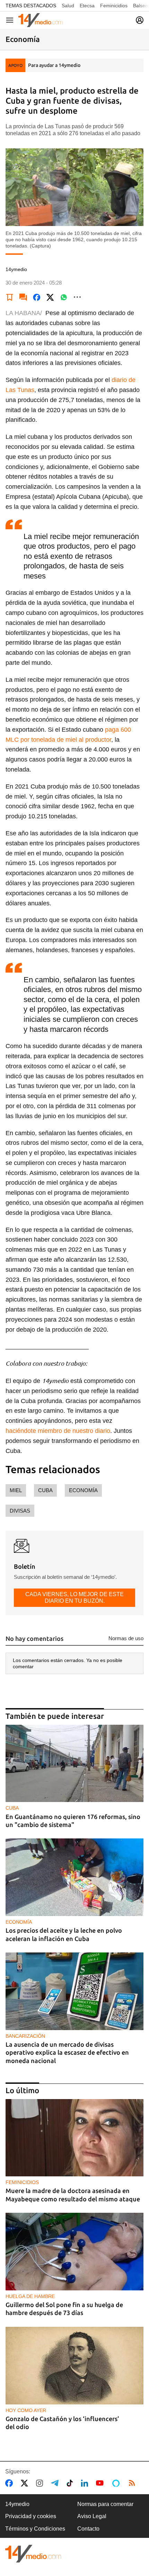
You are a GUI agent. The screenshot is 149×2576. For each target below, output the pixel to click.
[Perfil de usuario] (140, 20)
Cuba (45, 1490)
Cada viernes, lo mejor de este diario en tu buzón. (74, 1597)
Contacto (88, 2529)
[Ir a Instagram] (41, 2483)
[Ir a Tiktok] (71, 2483)
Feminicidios (114, 6)
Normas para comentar (105, 2504)
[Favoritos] (10, 297)
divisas (20, 1511)
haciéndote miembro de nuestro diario (58, 1431)
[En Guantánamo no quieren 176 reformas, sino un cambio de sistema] (74, 1764)
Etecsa (87, 6)
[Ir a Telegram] (56, 2483)
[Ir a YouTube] (101, 2483)
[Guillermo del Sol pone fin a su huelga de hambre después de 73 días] (74, 2252)
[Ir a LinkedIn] (86, 2483)
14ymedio (17, 2504)
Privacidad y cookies (31, 2516)
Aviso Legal (92, 2516)
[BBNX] (33, 2554)
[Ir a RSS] (133, 2483)
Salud (68, 6)
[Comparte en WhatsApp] (64, 297)
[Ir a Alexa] (117, 2483)
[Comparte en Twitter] (50, 297)
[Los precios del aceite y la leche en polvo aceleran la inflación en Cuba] (74, 1877)
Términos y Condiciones (35, 2529)
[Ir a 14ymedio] (41, 20)
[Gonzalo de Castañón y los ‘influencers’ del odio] (74, 2366)
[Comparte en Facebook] (37, 297)
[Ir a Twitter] (26, 2483)
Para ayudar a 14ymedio (54, 65)
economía (83, 1490)
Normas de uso (126, 1638)
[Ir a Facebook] (10, 2483)
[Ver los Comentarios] (23, 297)
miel (16, 1490)
